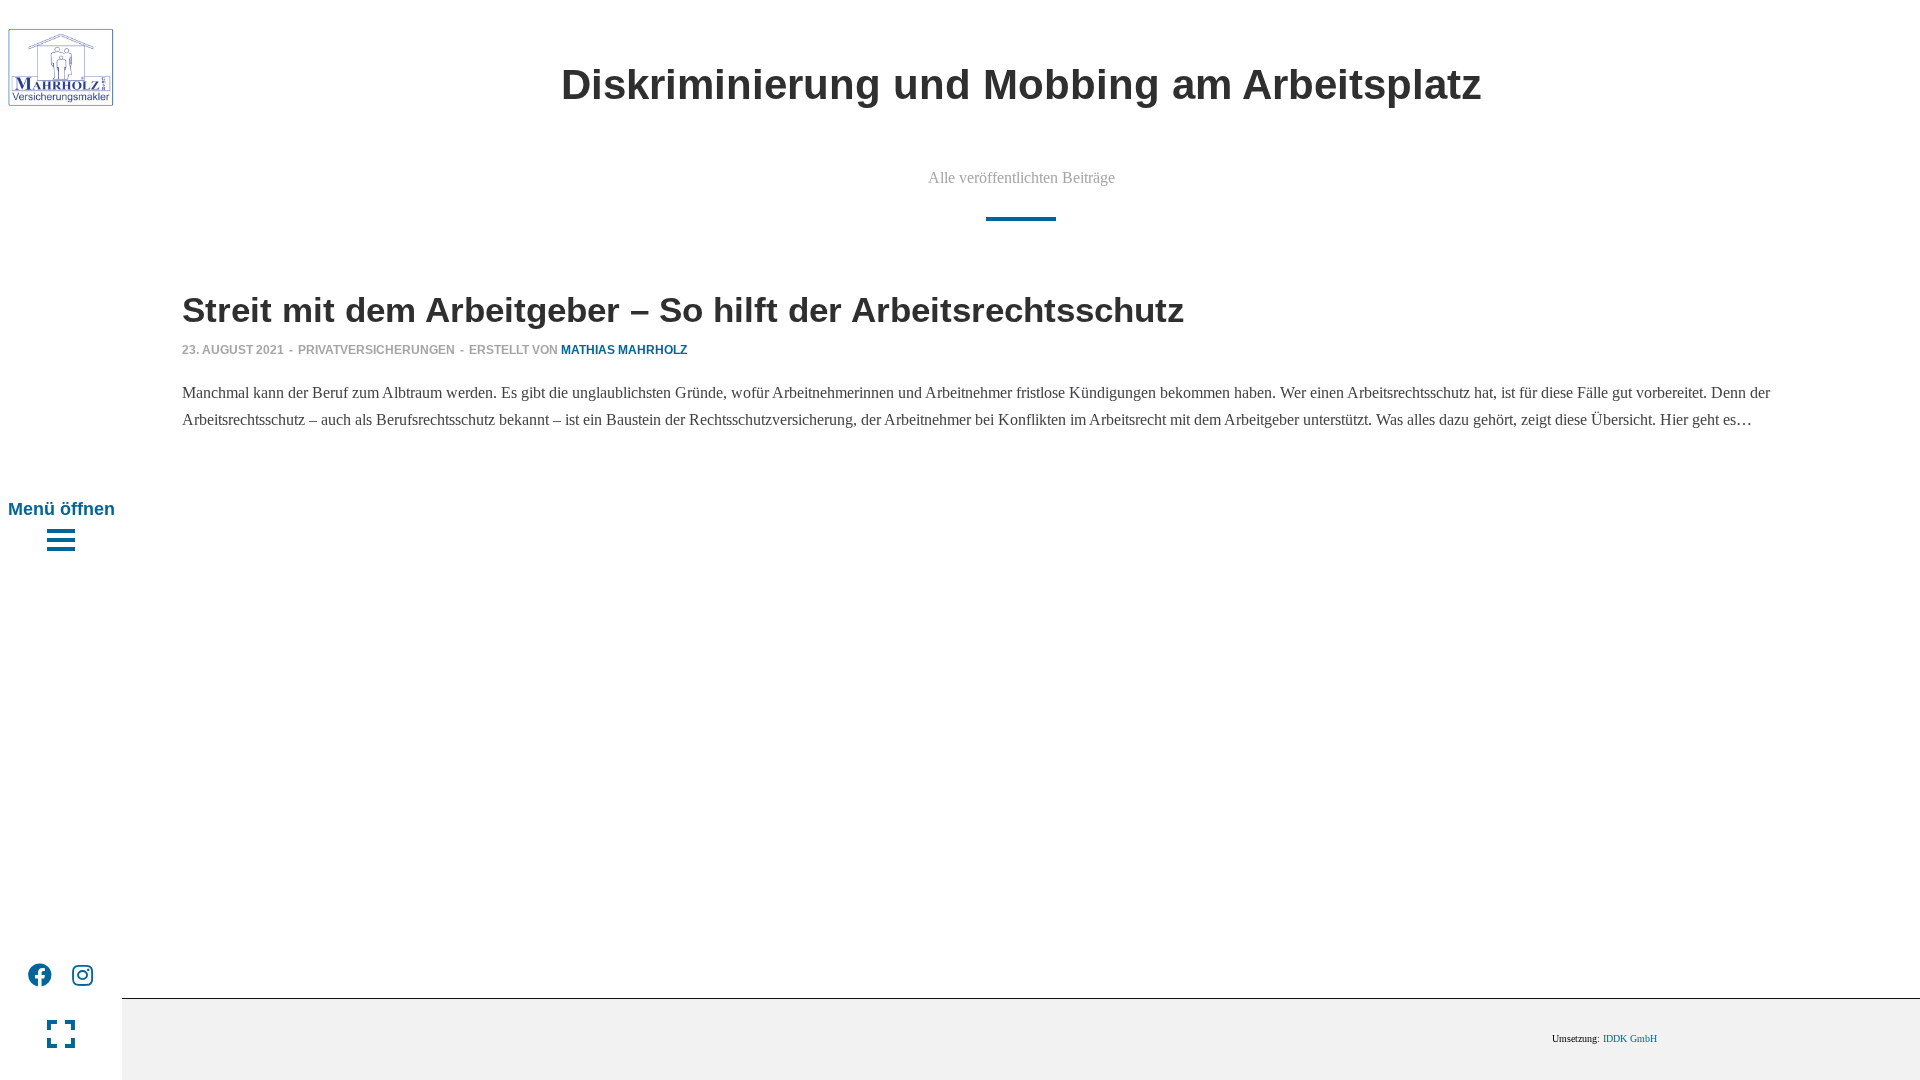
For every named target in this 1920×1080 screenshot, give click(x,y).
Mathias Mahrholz (624, 350)
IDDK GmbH (1630, 1038)
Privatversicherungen (376, 350)
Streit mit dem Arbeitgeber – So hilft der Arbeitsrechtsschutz (683, 309)
